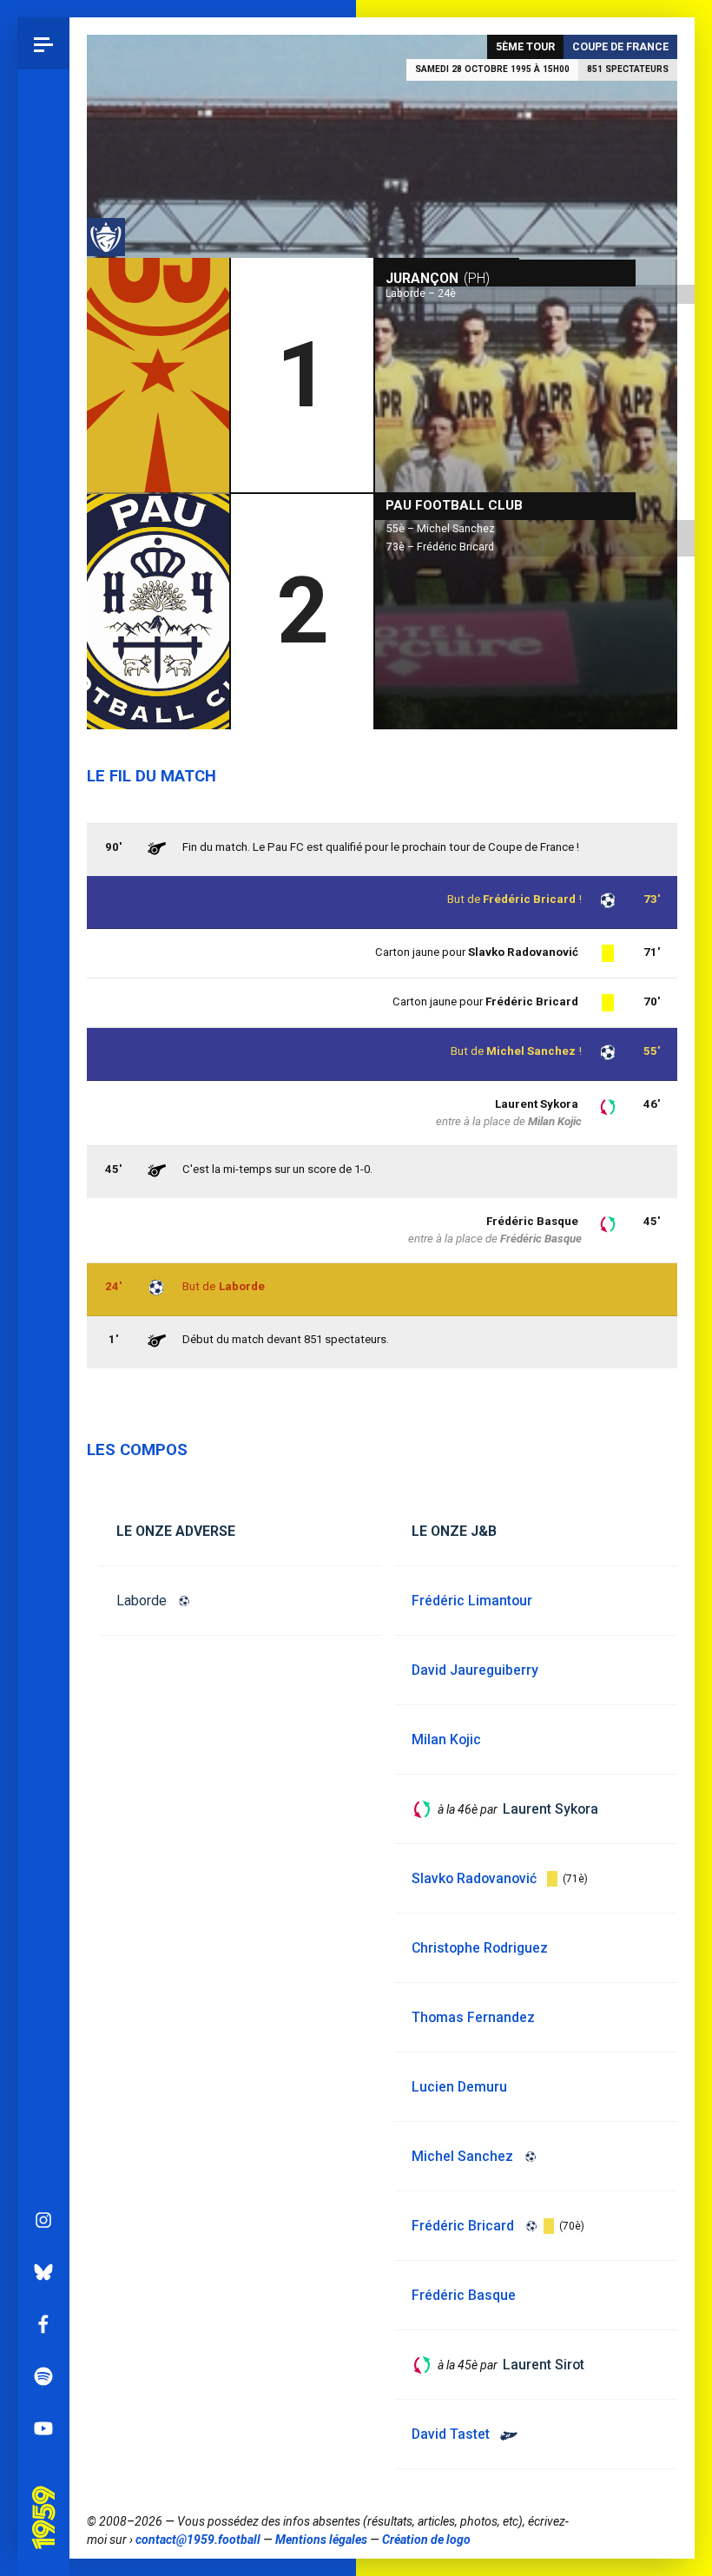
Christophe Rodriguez (480, 1948)
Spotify (43, 2376)
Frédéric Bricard (529, 899)
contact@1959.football (198, 2540)
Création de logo (426, 2540)
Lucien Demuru (459, 2087)
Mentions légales (321, 2540)
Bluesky (43, 2272)
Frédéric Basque (532, 1221)
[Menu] (43, 43)
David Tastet (451, 2434)
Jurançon (438, 278)
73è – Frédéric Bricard (440, 547)
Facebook (43, 2324)
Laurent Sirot (544, 2365)
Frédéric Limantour (472, 1601)
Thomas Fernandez (473, 2017)
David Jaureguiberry (475, 1670)
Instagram (43, 2220)
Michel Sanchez (531, 1051)
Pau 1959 (48, 2496)
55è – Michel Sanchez (441, 529)
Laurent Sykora (537, 1104)
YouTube (43, 2428)
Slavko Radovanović (523, 952)
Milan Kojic (555, 1121)
